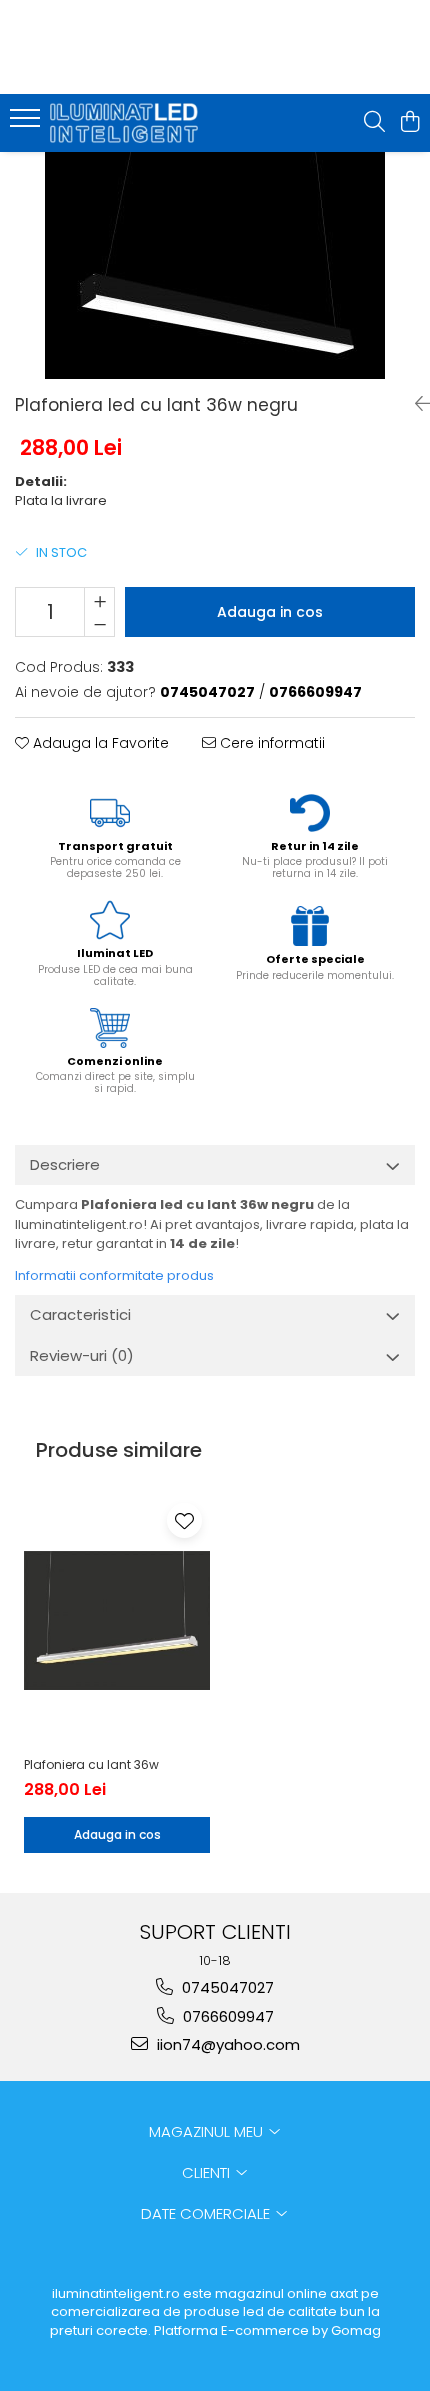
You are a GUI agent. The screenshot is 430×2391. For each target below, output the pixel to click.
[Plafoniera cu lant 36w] (117, 1620)
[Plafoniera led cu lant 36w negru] (215, 265)
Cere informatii (270, 743)
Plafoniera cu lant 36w (91, 1764)
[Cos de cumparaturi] (409, 123)
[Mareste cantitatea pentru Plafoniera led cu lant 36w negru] (99, 600)
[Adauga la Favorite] (184, 1520)
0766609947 (226, 2016)
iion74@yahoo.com (226, 2044)
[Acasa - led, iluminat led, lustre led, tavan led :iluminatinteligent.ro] (130, 123)
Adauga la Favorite (99, 743)
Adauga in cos (270, 612)
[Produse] (27, 124)
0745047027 (226, 1987)
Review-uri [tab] (82, 1355)
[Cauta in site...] (374, 123)
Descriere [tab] (65, 1164)
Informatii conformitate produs (114, 1275)
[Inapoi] (415, 404)
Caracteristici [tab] (80, 1314)
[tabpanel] (215, 265)
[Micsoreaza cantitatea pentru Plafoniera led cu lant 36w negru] (99, 624)
